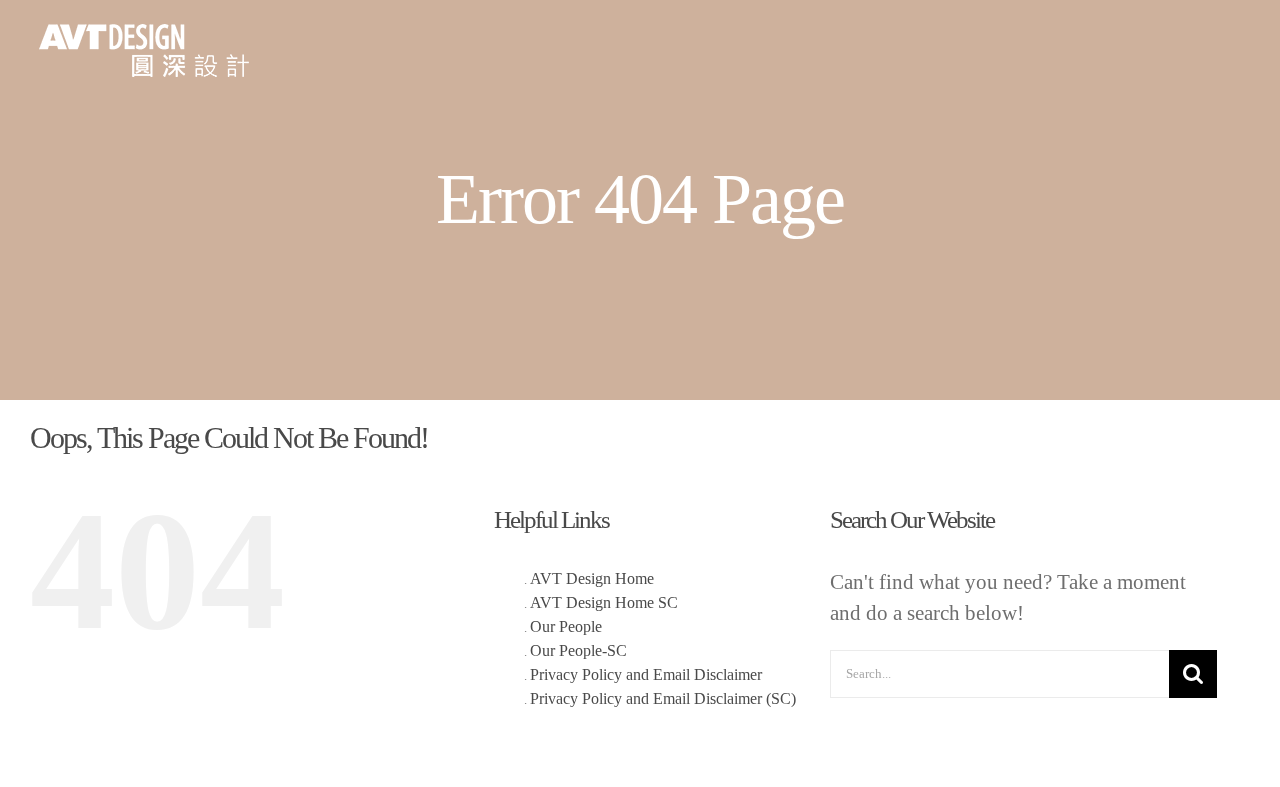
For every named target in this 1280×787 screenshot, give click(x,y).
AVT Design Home (592, 578)
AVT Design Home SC (604, 602)
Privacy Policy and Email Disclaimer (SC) (663, 698)
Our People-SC (578, 650)
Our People (566, 626)
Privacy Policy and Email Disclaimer (646, 674)
